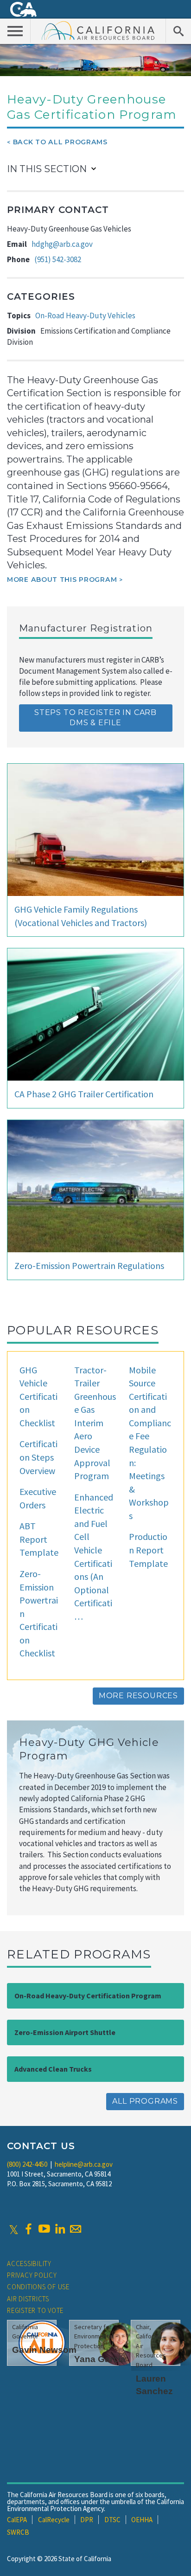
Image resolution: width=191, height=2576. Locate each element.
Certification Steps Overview (38, 1457)
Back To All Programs (60, 142)
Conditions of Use (38, 2287)
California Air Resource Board (98, 30)
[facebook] (28, 2229)
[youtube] (44, 2229)
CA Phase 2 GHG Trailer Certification (84, 1094)
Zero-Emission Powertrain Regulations (89, 1265)
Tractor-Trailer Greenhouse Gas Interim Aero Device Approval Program (95, 1423)
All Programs (145, 2101)
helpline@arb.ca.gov (84, 2164)
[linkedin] (60, 2229)
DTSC (112, 2520)
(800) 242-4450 (27, 2164)
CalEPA (17, 2520)
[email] (76, 2229)
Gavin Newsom (44, 2350)
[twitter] (14, 2229)
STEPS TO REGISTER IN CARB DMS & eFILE (95, 718)
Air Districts (28, 2299)
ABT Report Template (39, 1539)
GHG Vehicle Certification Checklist (38, 1396)
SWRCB (18, 2532)
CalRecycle (54, 2520)
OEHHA (142, 2520)
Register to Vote (35, 2310)
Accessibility (29, 2264)
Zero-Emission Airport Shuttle (65, 2032)
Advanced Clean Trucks (53, 2069)
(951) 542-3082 (58, 259)
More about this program (62, 580)
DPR (87, 2520)
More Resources (138, 1696)
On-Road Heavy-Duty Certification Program (88, 1996)
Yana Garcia (100, 2359)
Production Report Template (148, 1550)
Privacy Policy (32, 2275)
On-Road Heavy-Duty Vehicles (85, 316)
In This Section (47, 169)
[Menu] (15, 31)
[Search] (178, 31)
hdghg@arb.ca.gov (62, 244)
